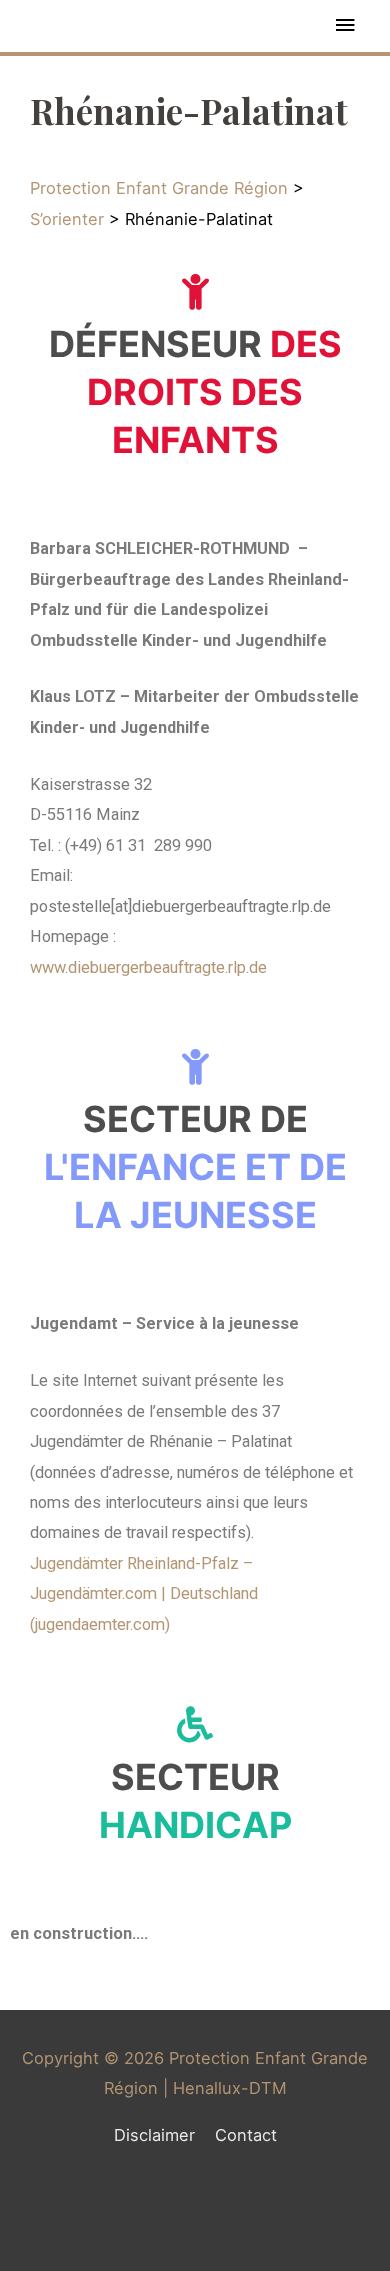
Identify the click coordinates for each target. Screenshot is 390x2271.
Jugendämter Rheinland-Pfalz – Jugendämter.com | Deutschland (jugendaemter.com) (144, 1594)
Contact (246, 2135)
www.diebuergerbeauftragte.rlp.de (148, 967)
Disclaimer (154, 2135)
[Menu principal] (345, 26)
